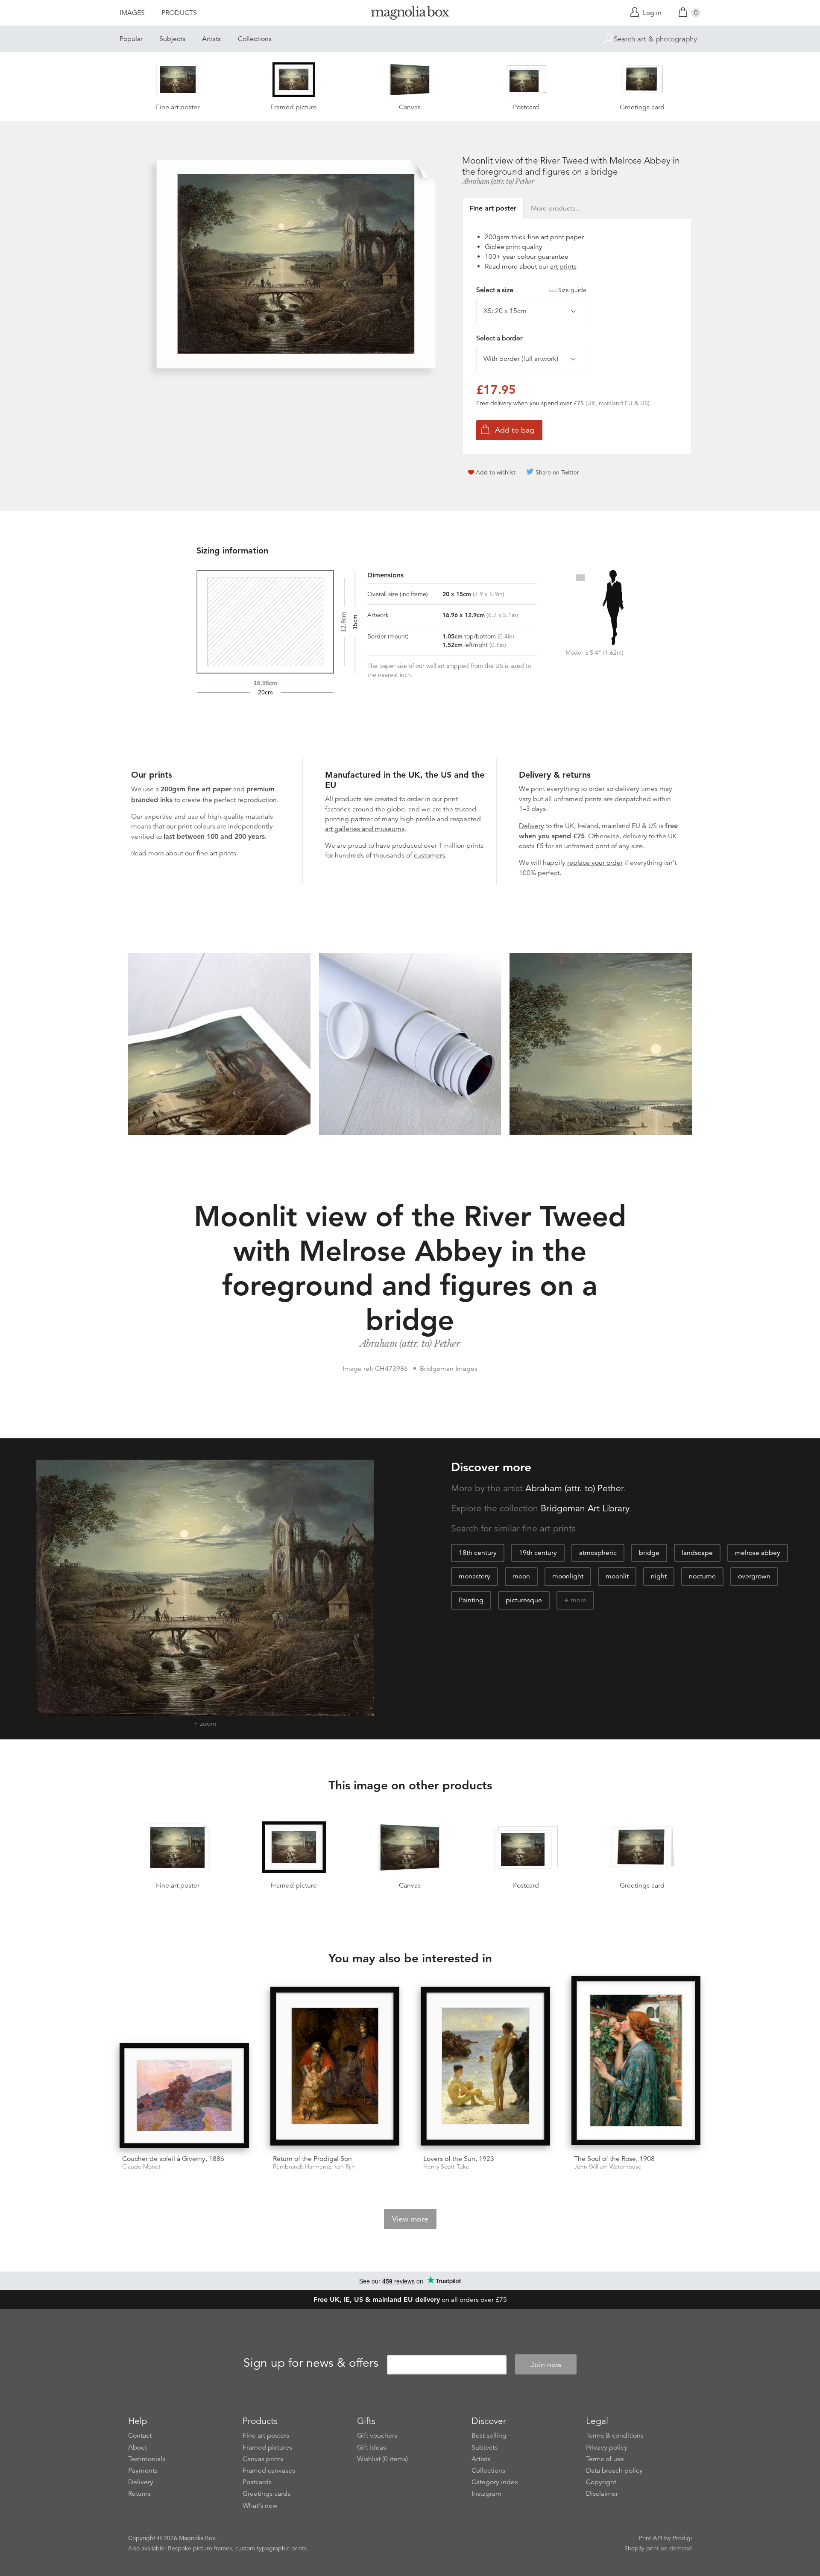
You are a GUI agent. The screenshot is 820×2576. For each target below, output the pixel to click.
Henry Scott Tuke (446, 2167)
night (659, 1576)
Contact (140, 2435)
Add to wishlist (496, 472)
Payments (143, 2471)
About (138, 2447)
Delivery (532, 826)
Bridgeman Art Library (585, 1508)
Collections (255, 39)
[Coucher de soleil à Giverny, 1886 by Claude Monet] (184, 2096)
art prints (563, 266)
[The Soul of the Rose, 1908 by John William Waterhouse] (636, 2062)
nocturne (702, 1576)
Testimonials (147, 2459)
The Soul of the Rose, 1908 (614, 2159)
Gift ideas (372, 2447)
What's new (260, 2506)
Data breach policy (614, 2471)
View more (410, 2219)
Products (179, 13)
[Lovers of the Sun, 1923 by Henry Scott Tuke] (485, 2067)
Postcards (257, 2482)
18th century (478, 1553)
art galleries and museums (365, 829)
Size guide (572, 290)
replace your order (595, 863)
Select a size (531, 290)
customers (429, 855)
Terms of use (605, 2459)
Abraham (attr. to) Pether (498, 181)
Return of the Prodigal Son (312, 2159)
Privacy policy (607, 2447)
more (578, 1600)
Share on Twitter (557, 472)
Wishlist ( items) (382, 2459)
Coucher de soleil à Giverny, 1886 (173, 2159)
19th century (538, 1553)
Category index (495, 2482)
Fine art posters (266, 2435)
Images (132, 13)
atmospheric (598, 1553)
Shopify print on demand (658, 2548)
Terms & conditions (615, 2435)
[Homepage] (410, 14)
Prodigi (682, 2538)
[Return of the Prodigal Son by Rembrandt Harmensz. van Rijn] (335, 2067)
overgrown (754, 1576)
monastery (474, 1576)
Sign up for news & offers (311, 2363)
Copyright (601, 2482)
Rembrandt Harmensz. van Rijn (314, 2167)
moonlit (617, 1576)
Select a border (499, 338)
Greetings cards (266, 2494)
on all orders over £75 (410, 2300)
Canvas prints (263, 2459)
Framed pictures (267, 2447)
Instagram (486, 2494)
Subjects (172, 39)
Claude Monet (141, 2167)
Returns (139, 2494)
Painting (471, 1600)
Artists (211, 39)
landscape (697, 1553)
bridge (649, 1553)
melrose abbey (758, 1553)
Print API (651, 2538)
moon (521, 1576)
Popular (131, 39)
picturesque (524, 1600)
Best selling (489, 2435)
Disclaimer (602, 2494)
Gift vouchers (377, 2435)
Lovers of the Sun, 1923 (459, 2159)
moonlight (568, 1576)
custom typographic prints (271, 2548)
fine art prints (216, 853)
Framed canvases (269, 2471)
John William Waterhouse (608, 2167)
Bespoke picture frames (200, 2548)
